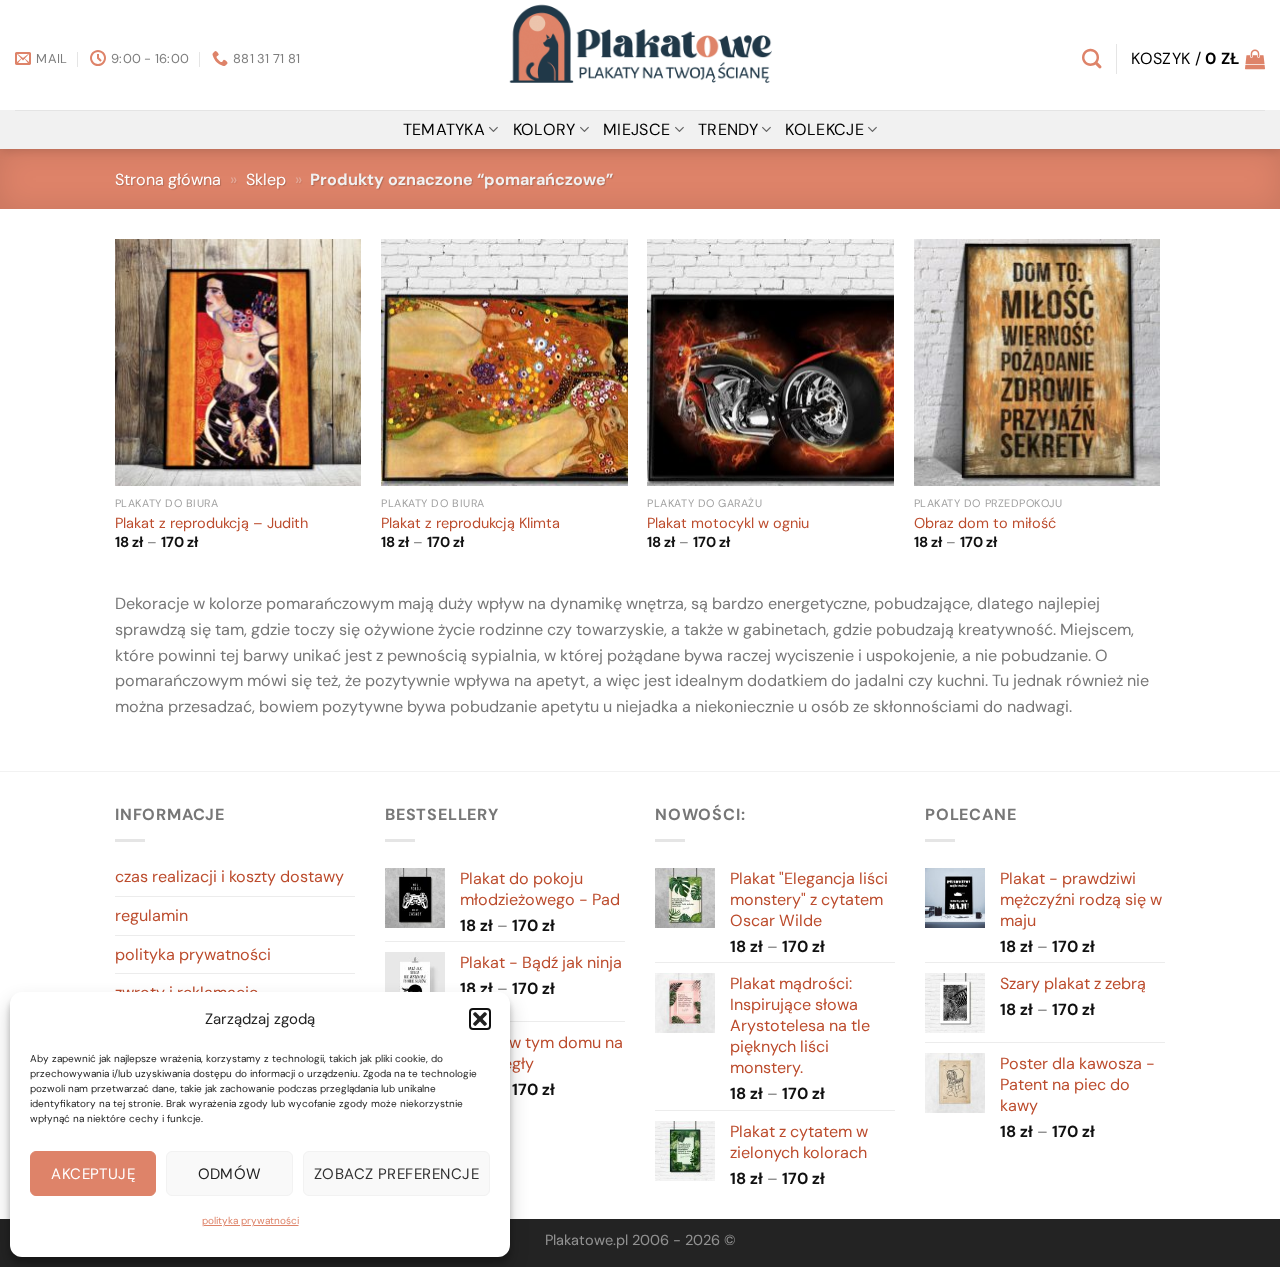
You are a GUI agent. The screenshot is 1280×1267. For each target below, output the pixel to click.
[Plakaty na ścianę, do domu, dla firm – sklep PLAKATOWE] (640, 55)
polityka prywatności (250, 1220)
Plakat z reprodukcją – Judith (211, 524)
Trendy (728, 129)
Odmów (230, 1174)
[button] (480, 1019)
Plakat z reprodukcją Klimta (470, 524)
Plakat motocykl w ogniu (728, 524)
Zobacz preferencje (396, 1174)
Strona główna (168, 179)
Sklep (266, 179)
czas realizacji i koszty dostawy (229, 876)
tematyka (444, 129)
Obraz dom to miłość (985, 524)
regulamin (151, 915)
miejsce (636, 129)
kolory (544, 129)
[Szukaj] (1091, 58)
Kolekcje (824, 129)
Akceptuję (93, 1174)
